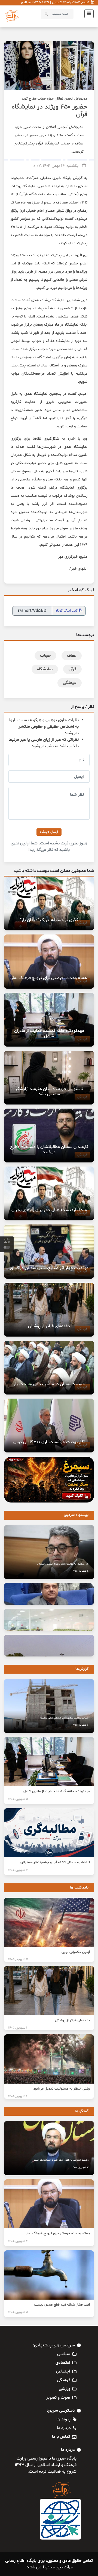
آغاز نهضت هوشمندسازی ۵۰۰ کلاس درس (49, 1442)
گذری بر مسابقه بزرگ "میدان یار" (49, 920)
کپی (67, 611)
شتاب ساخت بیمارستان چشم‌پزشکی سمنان (64, 1718)
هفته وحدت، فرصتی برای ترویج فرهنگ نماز (49, 978)
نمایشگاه (45, 669)
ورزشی (65, 2389)
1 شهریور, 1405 (18, 2028)
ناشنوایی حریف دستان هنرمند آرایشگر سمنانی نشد (49, 1092)
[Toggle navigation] (87, 14)
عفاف (72, 656)
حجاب (45, 656)
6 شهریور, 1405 (18, 2241)
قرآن (72, 669)
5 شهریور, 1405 (80, 1571)
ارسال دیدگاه (49, 832)
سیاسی (64, 2354)
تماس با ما (61, 2437)
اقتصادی (63, 2363)
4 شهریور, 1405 (18, 1870)
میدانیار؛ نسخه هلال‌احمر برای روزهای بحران (49, 1210)
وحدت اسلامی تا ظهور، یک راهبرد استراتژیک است (61, 2160)
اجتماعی (63, 2371)
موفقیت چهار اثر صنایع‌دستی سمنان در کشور (49, 1268)
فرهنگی (70, 683)
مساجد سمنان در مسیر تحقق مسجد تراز (49, 1384)
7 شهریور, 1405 (80, 1725)
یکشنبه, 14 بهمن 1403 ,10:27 (55, 166)
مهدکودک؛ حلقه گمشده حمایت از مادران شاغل (49, 1033)
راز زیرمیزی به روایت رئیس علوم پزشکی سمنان (63, 1564)
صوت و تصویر (58, 2398)
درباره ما (64, 2428)
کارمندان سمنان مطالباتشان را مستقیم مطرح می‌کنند (49, 1150)
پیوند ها (63, 2419)
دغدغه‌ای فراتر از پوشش (49, 1326)
